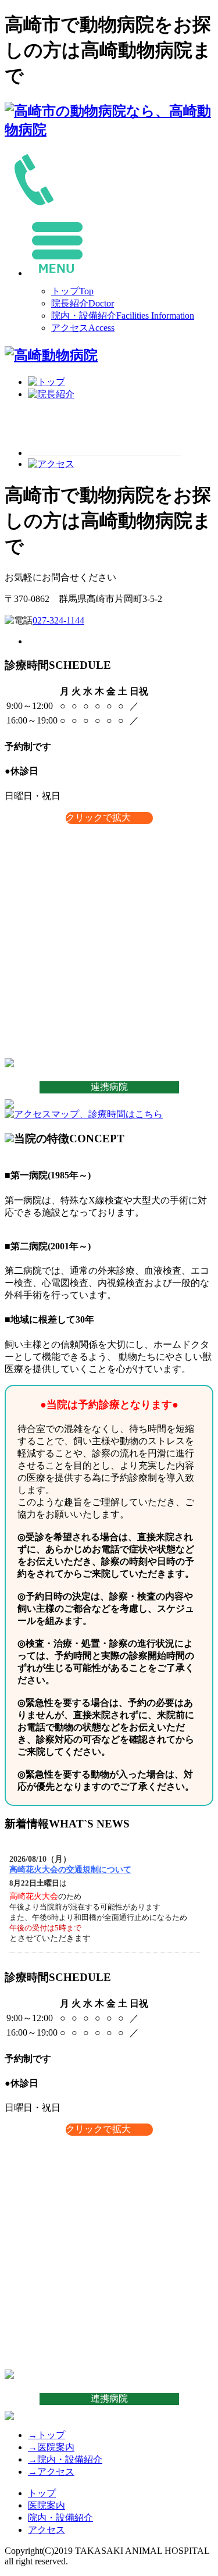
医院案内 (51, 2447)
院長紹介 (83, 303)
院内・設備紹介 (123, 316)
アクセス (83, 328)
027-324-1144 (58, 620)
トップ (72, 291)
